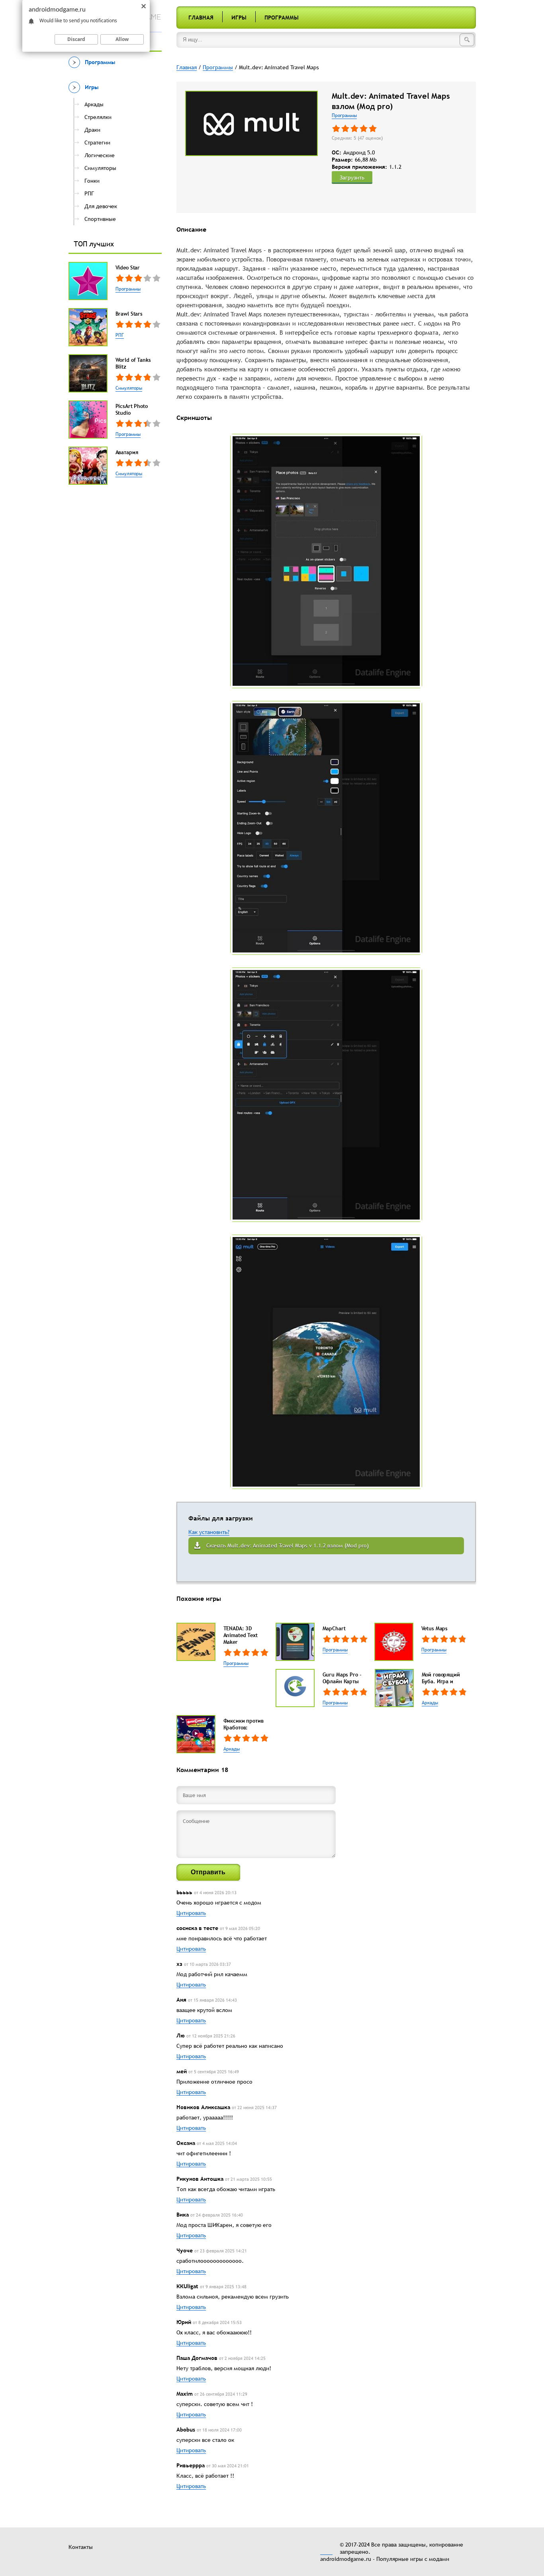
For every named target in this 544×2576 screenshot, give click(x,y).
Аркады (430, 1703)
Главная (201, 18)
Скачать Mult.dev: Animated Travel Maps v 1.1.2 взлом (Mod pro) (288, 1546)
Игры (239, 18)
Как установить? (209, 1532)
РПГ (120, 335)
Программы (282, 18)
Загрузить (352, 178)
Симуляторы (129, 388)
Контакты (81, 2547)
